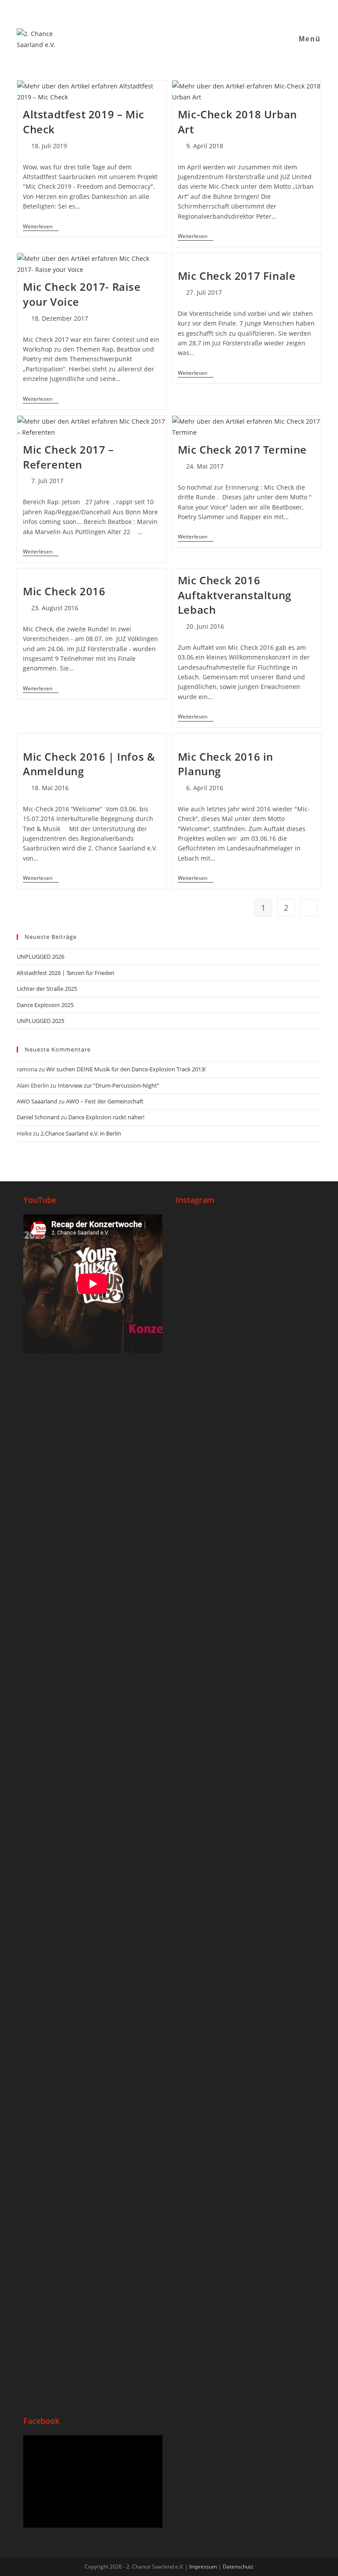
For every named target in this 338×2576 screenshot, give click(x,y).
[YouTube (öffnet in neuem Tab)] (165, 11)
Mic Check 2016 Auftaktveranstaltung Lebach (235, 595)
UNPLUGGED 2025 (40, 1021)
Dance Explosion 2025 (45, 1005)
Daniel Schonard (38, 1117)
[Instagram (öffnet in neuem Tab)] (154, 11)
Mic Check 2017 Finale (237, 276)
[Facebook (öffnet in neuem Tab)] (143, 11)
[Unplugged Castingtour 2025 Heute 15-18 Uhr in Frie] (210, 2224)
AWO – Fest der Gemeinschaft (105, 1101)
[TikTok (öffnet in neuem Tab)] (187, 11)
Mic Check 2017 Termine (242, 449)
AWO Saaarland (37, 1101)
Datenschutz (238, 2567)
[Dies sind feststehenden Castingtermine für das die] (210, 1364)
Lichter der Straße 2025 (47, 989)
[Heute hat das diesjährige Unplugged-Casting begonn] (280, 1814)
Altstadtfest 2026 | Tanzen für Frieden (66, 973)
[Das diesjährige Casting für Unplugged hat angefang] (280, 1386)
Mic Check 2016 (64, 591)
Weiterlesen (41, 227)
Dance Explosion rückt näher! (106, 1117)
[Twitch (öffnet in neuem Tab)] (197, 11)
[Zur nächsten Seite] (309, 908)
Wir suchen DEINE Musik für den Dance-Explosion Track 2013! (126, 1069)
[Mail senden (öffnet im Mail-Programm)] (176, 11)
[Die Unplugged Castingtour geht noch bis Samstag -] (210, 1642)
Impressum (203, 2567)
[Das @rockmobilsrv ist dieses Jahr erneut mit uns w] (280, 2235)
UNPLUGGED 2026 (40, 956)
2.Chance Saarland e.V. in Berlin (81, 1133)
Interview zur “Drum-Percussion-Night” (108, 1085)
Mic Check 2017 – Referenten (68, 457)
